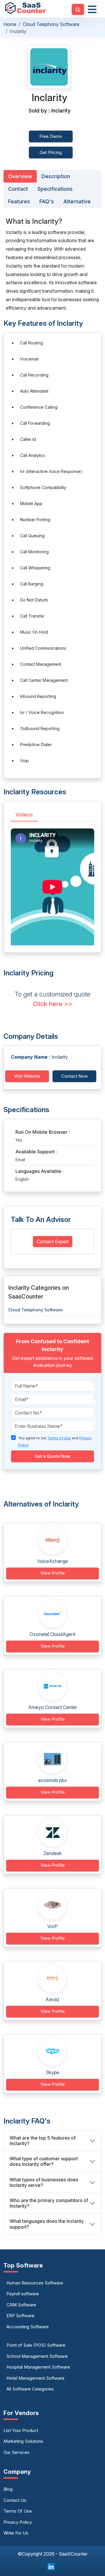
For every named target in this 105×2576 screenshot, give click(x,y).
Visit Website (27, 1076)
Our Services (16, 2452)
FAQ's (47, 201)
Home (10, 24)
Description (56, 176)
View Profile (53, 1573)
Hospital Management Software (38, 2367)
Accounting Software (28, 2327)
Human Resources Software (35, 2283)
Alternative (77, 201)
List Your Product (21, 2430)
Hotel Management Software (35, 2378)
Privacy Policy (18, 2522)
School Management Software (37, 2356)
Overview (20, 176)
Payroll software (23, 2294)
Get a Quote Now (52, 1456)
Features (19, 201)
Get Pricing (51, 152)
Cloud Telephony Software (51, 24)
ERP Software (20, 2316)
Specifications (55, 189)
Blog (8, 2489)
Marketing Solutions (23, 2441)
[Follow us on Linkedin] (51, 2566)
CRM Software (21, 2305)
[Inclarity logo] (49, 67)
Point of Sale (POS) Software (36, 2345)
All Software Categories (30, 2389)
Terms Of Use (18, 2511)
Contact (18, 189)
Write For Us (16, 2533)
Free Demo (51, 136)
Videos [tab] (24, 815)
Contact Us (15, 2500)
